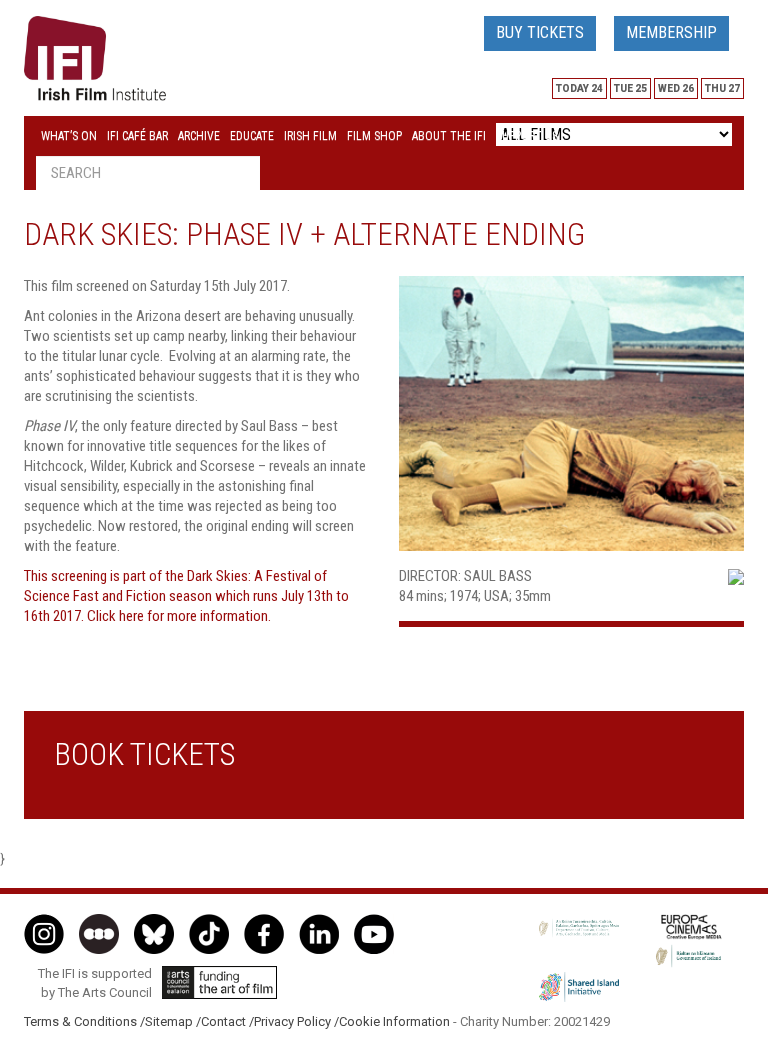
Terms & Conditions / (84, 1021)
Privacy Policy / (296, 1021)
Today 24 (579, 88)
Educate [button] (252, 136)
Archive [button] (199, 136)
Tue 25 (630, 88)
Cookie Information (394, 1021)
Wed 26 (676, 88)
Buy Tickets (540, 32)
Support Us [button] (527, 136)
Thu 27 (722, 88)
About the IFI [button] (449, 136)
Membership (671, 32)
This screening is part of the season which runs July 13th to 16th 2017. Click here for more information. (186, 596)
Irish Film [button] (310, 136)
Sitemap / (173, 1021)
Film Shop (374, 136)
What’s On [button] (69, 136)
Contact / (227, 1021)
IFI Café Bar (137, 136)
